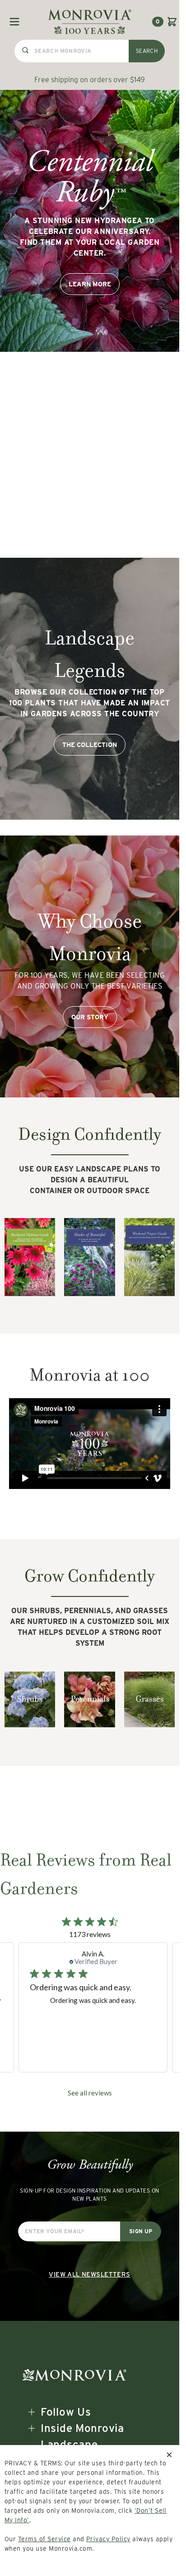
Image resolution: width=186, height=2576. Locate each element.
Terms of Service (44, 2539)
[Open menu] (14, 22)
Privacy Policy (108, 2539)
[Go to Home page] (90, 21)
